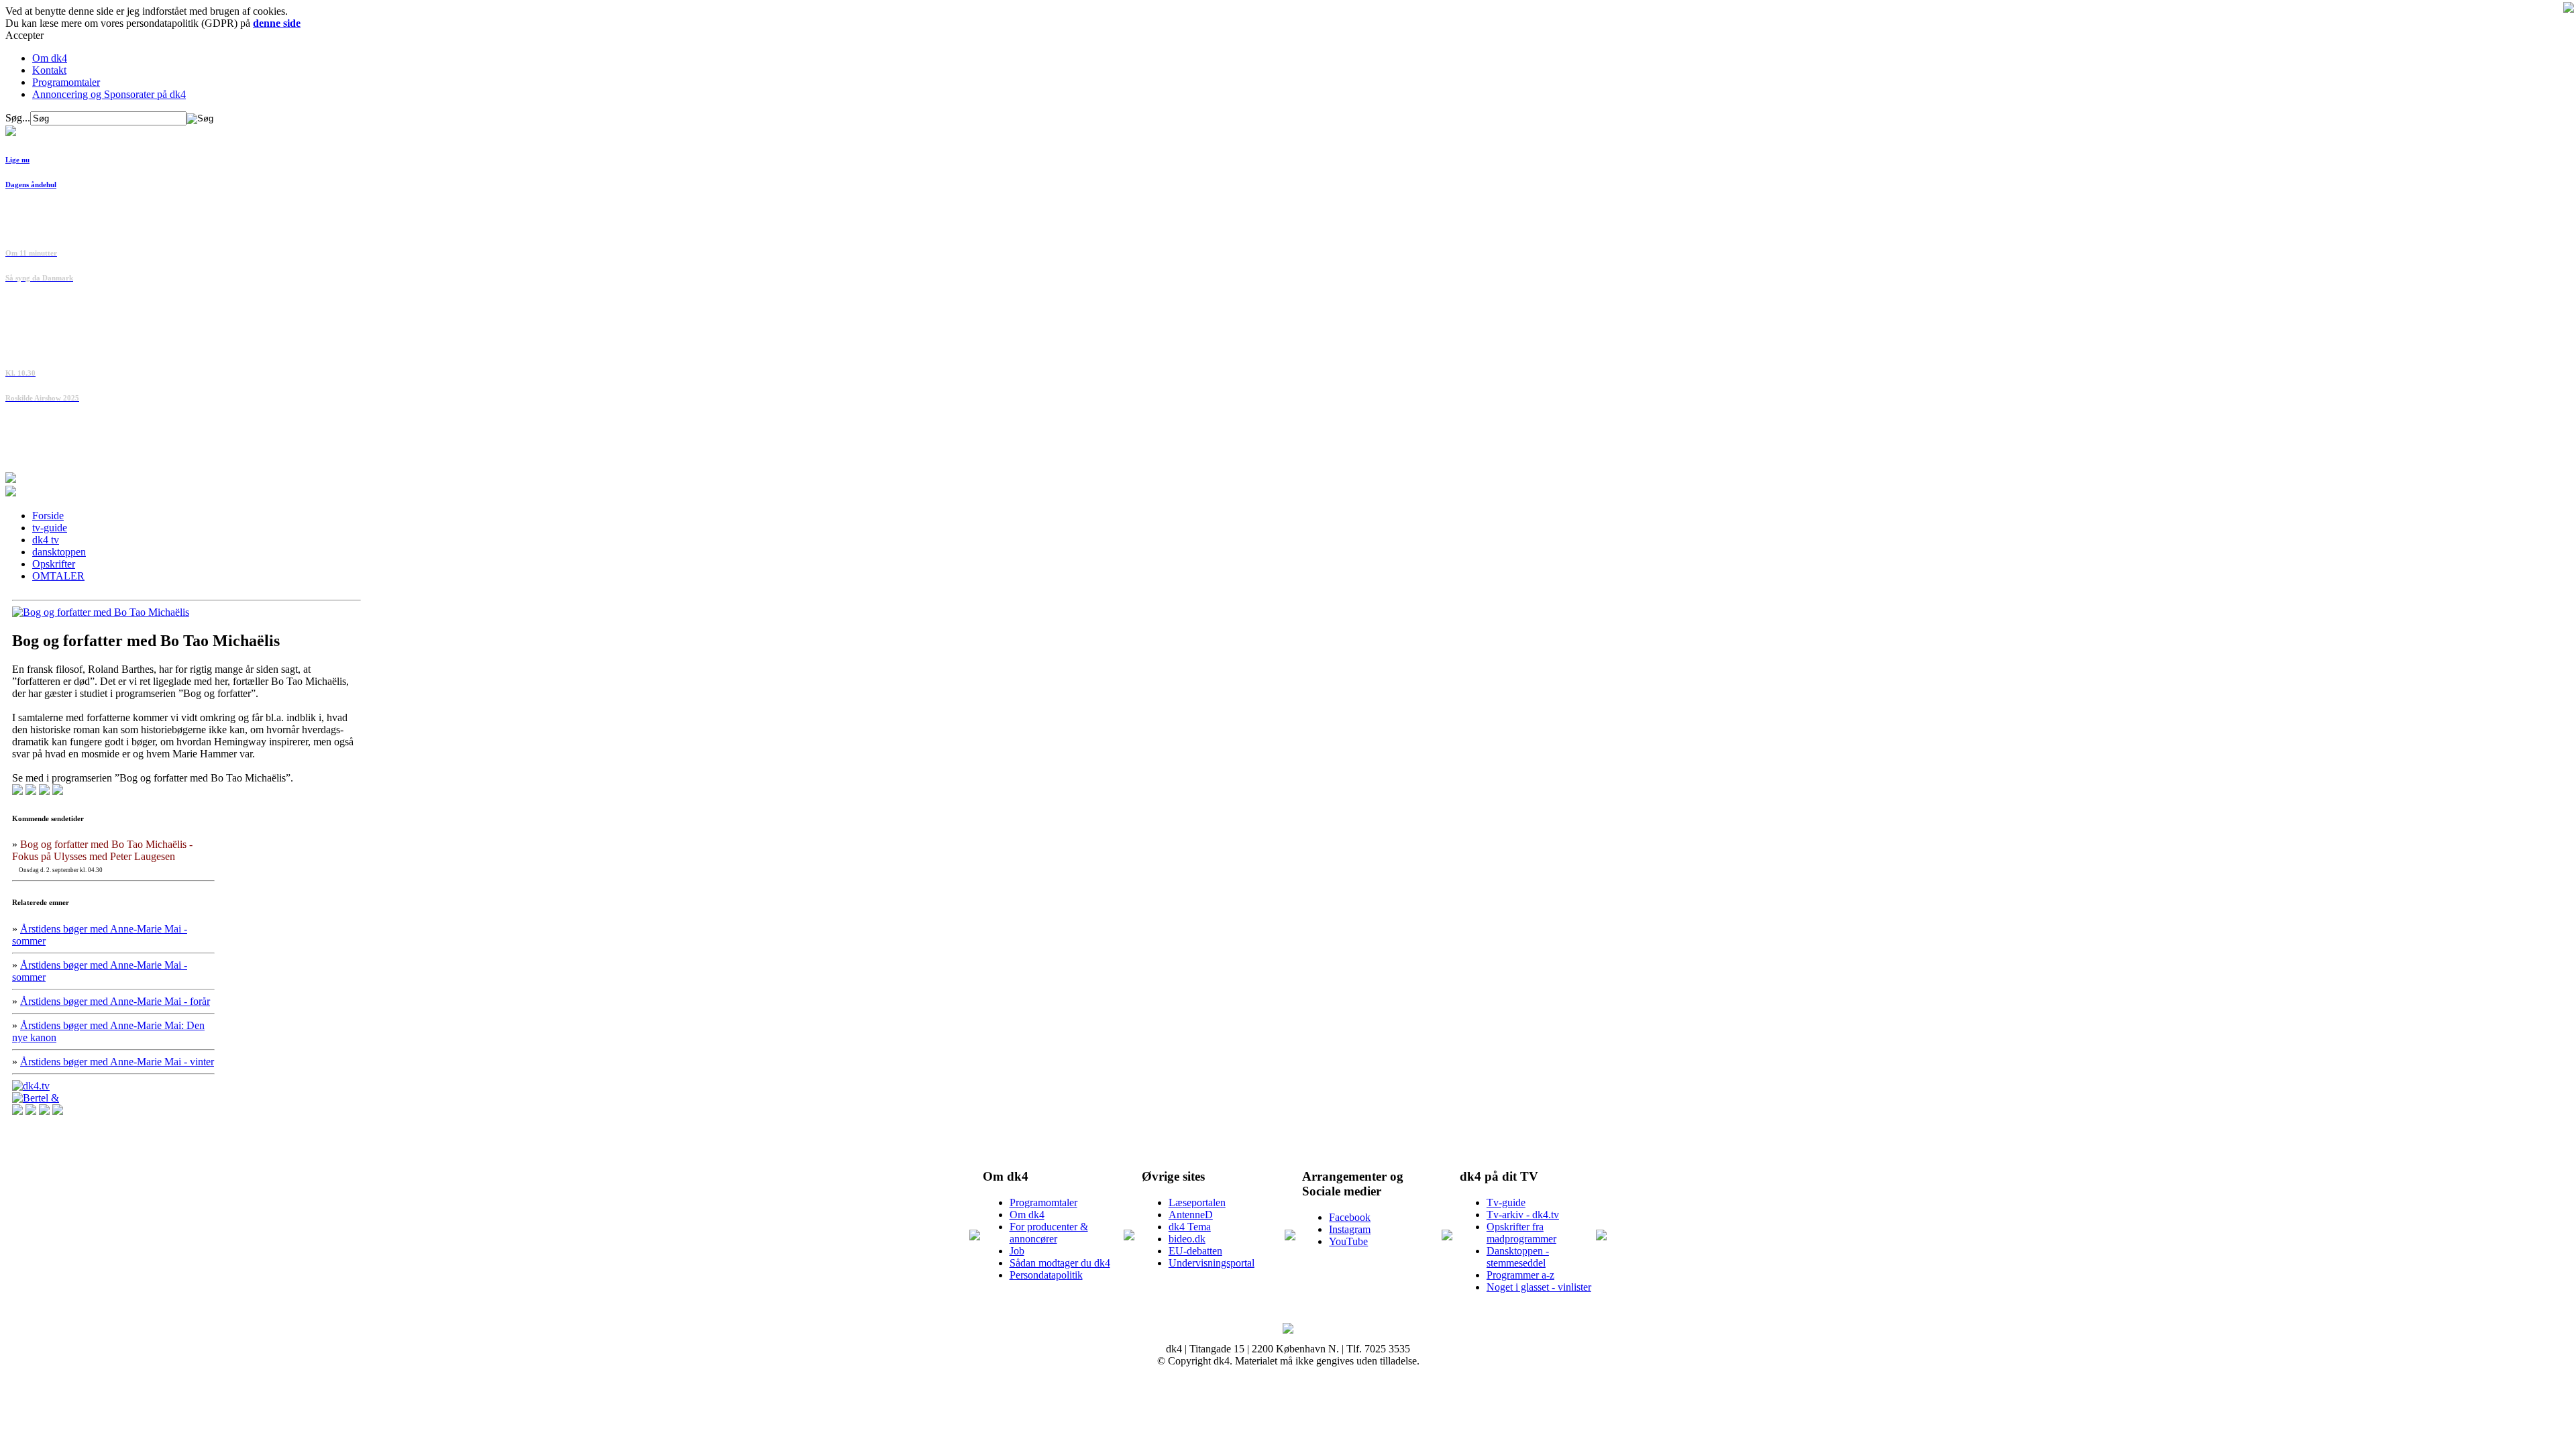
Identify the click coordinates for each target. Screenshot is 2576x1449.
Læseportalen (1197, 1202)
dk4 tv (46, 540)
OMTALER (58, 576)
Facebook (1350, 1217)
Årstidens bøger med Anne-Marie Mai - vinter (117, 1062)
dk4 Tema (1190, 1227)
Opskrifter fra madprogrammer (1521, 1233)
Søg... (18, 118)
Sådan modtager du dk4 (1060, 1263)
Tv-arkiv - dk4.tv (1523, 1215)
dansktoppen (59, 552)
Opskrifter (54, 564)
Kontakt (49, 70)
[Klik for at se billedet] (101, 612)
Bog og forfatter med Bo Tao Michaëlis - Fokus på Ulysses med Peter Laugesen (102, 850)
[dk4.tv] (31, 1086)
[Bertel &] (36, 1098)
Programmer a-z (1520, 1275)
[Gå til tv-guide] (11, 493)
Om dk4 (50, 58)
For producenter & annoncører (1049, 1233)
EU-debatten (1195, 1251)
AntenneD (1191, 1215)
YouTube (1348, 1241)
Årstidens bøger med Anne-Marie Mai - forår (115, 1001)
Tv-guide (1506, 1202)
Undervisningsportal (1212, 1263)
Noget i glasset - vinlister (1539, 1287)
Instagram (1350, 1229)
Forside (48, 516)
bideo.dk (1187, 1239)
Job (1017, 1251)
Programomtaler (66, 82)
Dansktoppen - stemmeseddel (1518, 1257)
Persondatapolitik (1046, 1275)
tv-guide (50, 528)
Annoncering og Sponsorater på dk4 (109, 94)
